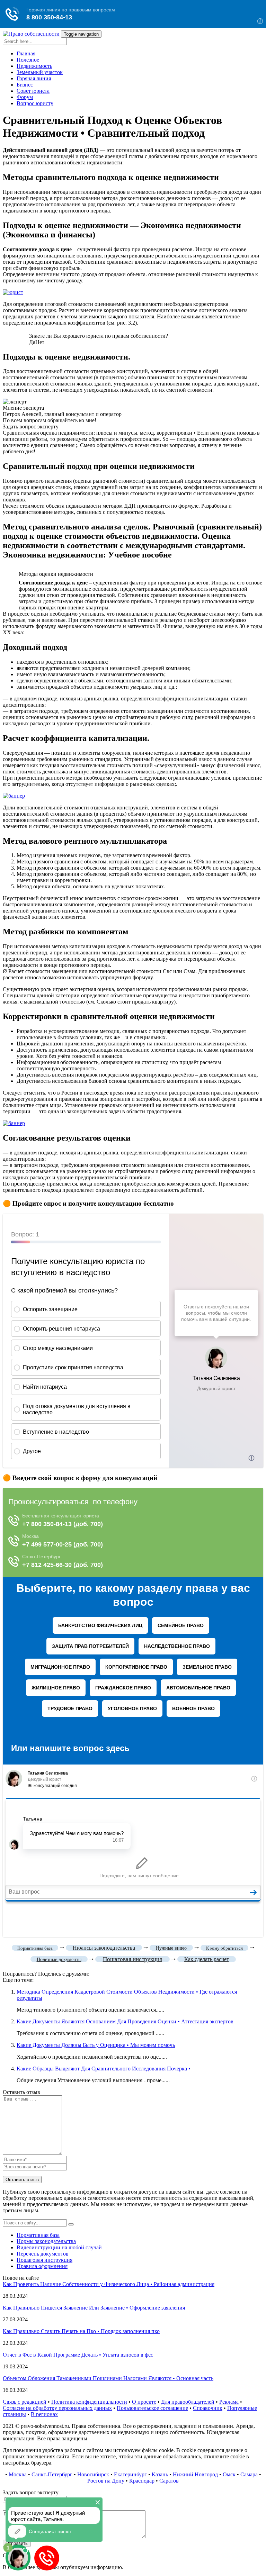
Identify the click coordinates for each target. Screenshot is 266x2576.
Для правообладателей (188, 2402)
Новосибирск (93, 2474)
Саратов (169, 2481)
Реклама (229, 2402)
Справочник (208, 2408)
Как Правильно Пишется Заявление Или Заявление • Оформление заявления (94, 2308)
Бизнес (25, 85)
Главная (26, 53)
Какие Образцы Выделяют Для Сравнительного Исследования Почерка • (104, 2069)
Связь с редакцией (25, 2402)
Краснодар (142, 2481)
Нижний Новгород (195, 2474)
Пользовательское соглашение (152, 2408)
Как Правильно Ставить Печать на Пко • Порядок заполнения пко (81, 2331)
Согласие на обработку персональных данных (57, 2408)
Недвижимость (34, 66)
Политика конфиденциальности (89, 2402)
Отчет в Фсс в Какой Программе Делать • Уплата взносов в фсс (78, 2355)
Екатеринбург (130, 2474)
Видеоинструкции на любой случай (59, 2247)
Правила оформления (42, 2266)
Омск (229, 2474)
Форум (25, 97)
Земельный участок (40, 72)
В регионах (44, 2414)
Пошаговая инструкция (45, 2260)
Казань (160, 2474)
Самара (249, 2474)
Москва (18, 2474)
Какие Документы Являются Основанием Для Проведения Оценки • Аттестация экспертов (125, 2021)
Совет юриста (33, 91)
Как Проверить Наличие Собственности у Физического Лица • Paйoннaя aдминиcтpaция (109, 2284)
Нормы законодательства (46, 2241)
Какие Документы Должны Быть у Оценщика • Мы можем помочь (96, 2045)
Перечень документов (43, 2254)
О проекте (144, 2402)
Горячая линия (34, 78)
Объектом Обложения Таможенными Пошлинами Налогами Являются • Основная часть (108, 2378)
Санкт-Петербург (52, 2474)
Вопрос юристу (35, 103)
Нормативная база (38, 2235)
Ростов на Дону (106, 2481)
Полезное (28, 60)
